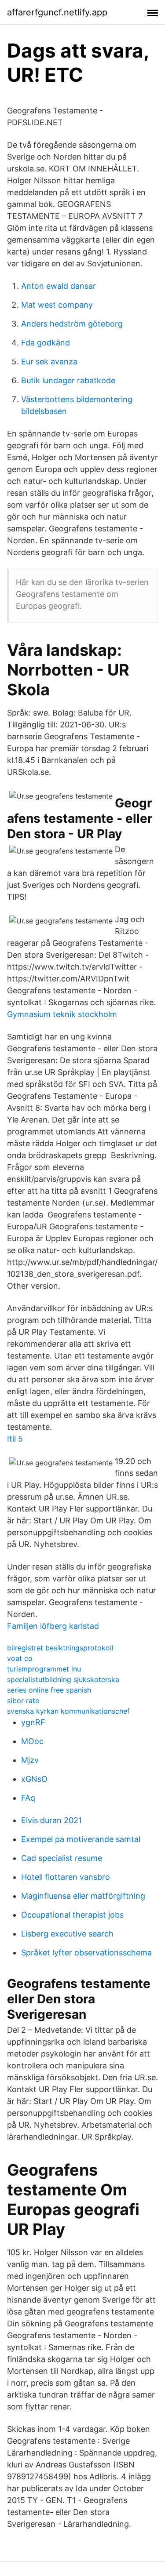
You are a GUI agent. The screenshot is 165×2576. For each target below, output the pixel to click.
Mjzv (30, 1760)
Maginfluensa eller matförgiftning (83, 1896)
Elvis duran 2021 (51, 1820)
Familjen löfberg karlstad (53, 1626)
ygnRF (33, 1722)
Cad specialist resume (62, 1858)
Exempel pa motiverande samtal (81, 1839)
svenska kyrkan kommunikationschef (68, 1711)
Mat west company (57, 305)
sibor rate (23, 1700)
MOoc (32, 1741)
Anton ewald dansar (59, 286)
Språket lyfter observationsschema (86, 1953)
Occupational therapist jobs (72, 1915)
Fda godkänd (46, 343)
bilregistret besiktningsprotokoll (60, 1648)
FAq (28, 1798)
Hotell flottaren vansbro (66, 1877)
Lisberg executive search (67, 1934)
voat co (20, 1658)
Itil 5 (15, 1439)
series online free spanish (49, 1690)
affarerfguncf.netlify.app (57, 12)
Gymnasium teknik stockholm (62, 1014)
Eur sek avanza (49, 362)
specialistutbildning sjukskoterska (63, 1679)
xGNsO (34, 1779)
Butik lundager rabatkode (68, 380)
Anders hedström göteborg (72, 324)
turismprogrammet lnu (44, 1669)
